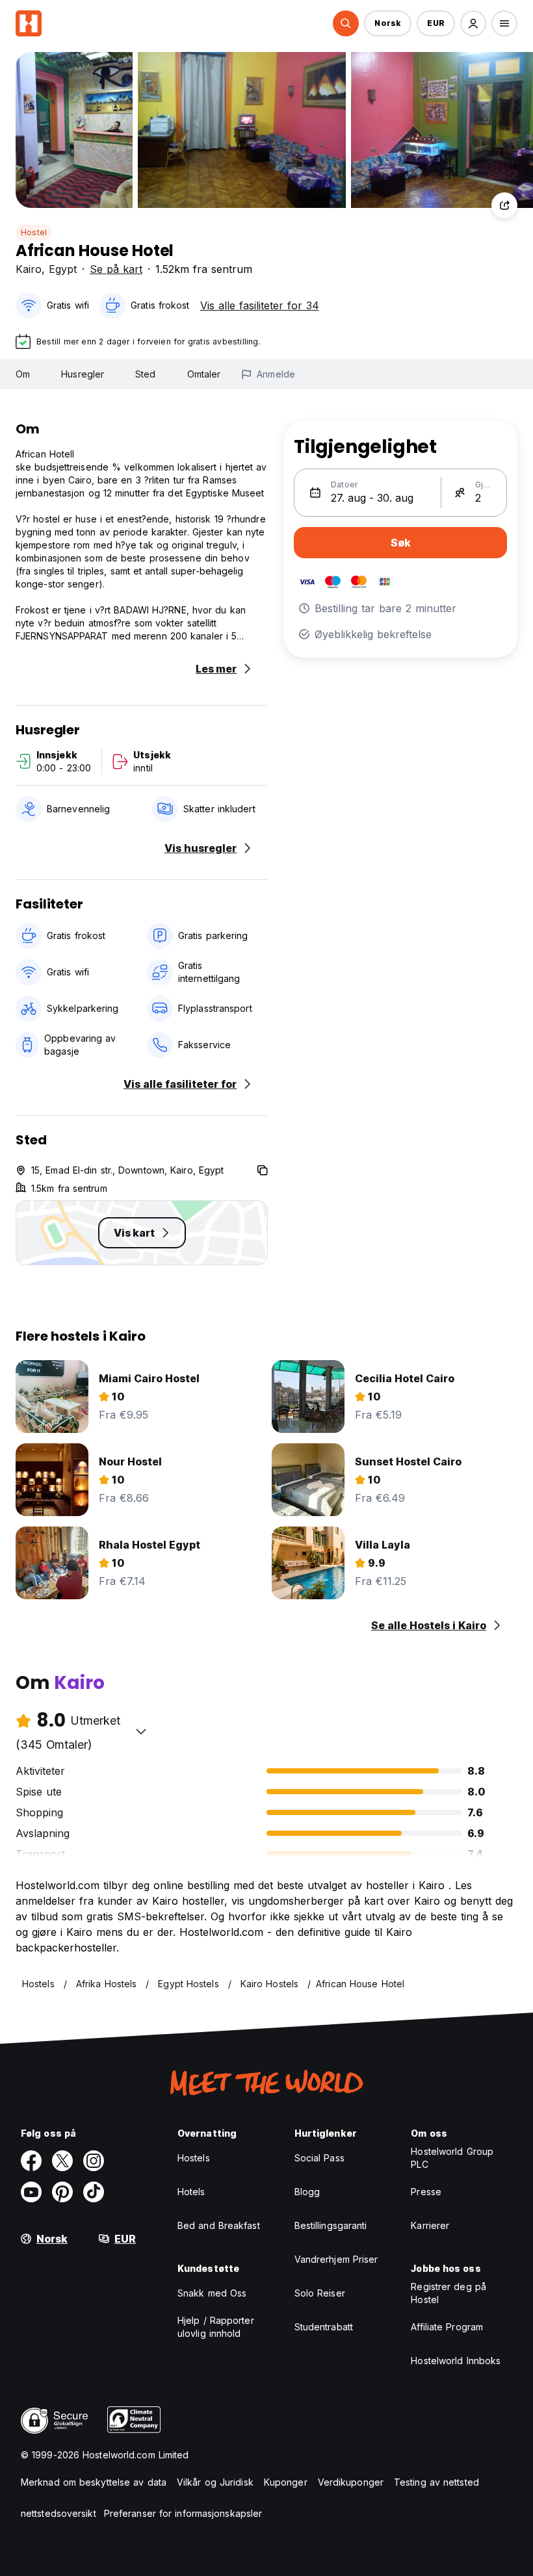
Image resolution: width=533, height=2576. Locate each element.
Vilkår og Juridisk (215, 2482)
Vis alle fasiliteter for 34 (260, 305)
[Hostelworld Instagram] (94, 2161)
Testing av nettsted (436, 2482)
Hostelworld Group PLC (452, 2158)
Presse (426, 2192)
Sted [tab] (145, 374)
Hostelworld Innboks (456, 2361)
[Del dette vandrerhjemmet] (504, 205)
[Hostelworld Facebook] (31, 2161)
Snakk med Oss (212, 2293)
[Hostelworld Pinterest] (62, 2192)
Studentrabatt (324, 2327)
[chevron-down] (141, 1731)
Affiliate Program (447, 2327)
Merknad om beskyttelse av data (94, 2482)
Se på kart (116, 269)
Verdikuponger (351, 2482)
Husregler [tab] (83, 374)
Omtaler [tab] (204, 374)
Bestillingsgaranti (331, 2225)
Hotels (191, 2192)
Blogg (307, 2192)
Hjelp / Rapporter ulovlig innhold (216, 2327)
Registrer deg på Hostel (448, 2293)
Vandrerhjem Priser (336, 2259)
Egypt (63, 269)
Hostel (34, 232)
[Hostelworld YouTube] (31, 2192)
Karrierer (430, 2225)
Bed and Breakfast (219, 2225)
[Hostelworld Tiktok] (94, 2192)
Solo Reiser (320, 2293)
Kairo (29, 269)
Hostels (194, 2158)
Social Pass (319, 2158)
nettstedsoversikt (58, 2513)
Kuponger (286, 2482)
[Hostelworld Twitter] (62, 2161)
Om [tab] (23, 374)
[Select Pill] (346, 23)
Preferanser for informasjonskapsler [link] (183, 2513)
